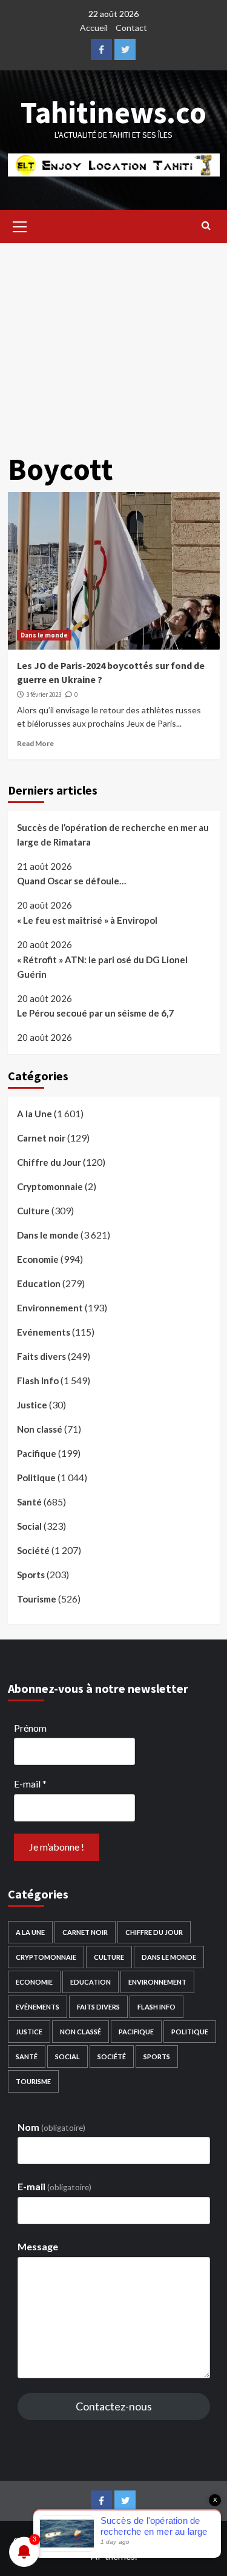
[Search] (206, 225)
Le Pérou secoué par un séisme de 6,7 (95, 1013)
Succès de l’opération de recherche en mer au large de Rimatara (113, 835)
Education (39, 1283)
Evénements (44, 1332)
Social (29, 1526)
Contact (131, 28)
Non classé (40, 1429)
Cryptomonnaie (50, 1186)
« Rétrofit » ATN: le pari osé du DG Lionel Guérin (102, 967)
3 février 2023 (44, 694)
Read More (35, 743)
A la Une (35, 1114)
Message (38, 2246)
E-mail (30, 1784)
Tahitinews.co (113, 113)
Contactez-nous (114, 2406)
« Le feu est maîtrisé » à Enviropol (87, 920)
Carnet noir (41, 1138)
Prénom (30, 1728)
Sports (31, 1575)
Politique (36, 1478)
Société (33, 1550)
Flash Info (38, 1380)
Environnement (50, 1308)
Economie (38, 1259)
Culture (33, 1211)
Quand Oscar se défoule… (71, 881)
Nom (51, 2127)
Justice (32, 1405)
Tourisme (37, 1599)
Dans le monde (44, 635)
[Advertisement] (113, 339)
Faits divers (41, 1356)
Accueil (94, 28)
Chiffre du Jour (49, 1162)
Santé (29, 1502)
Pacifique (37, 1453)
